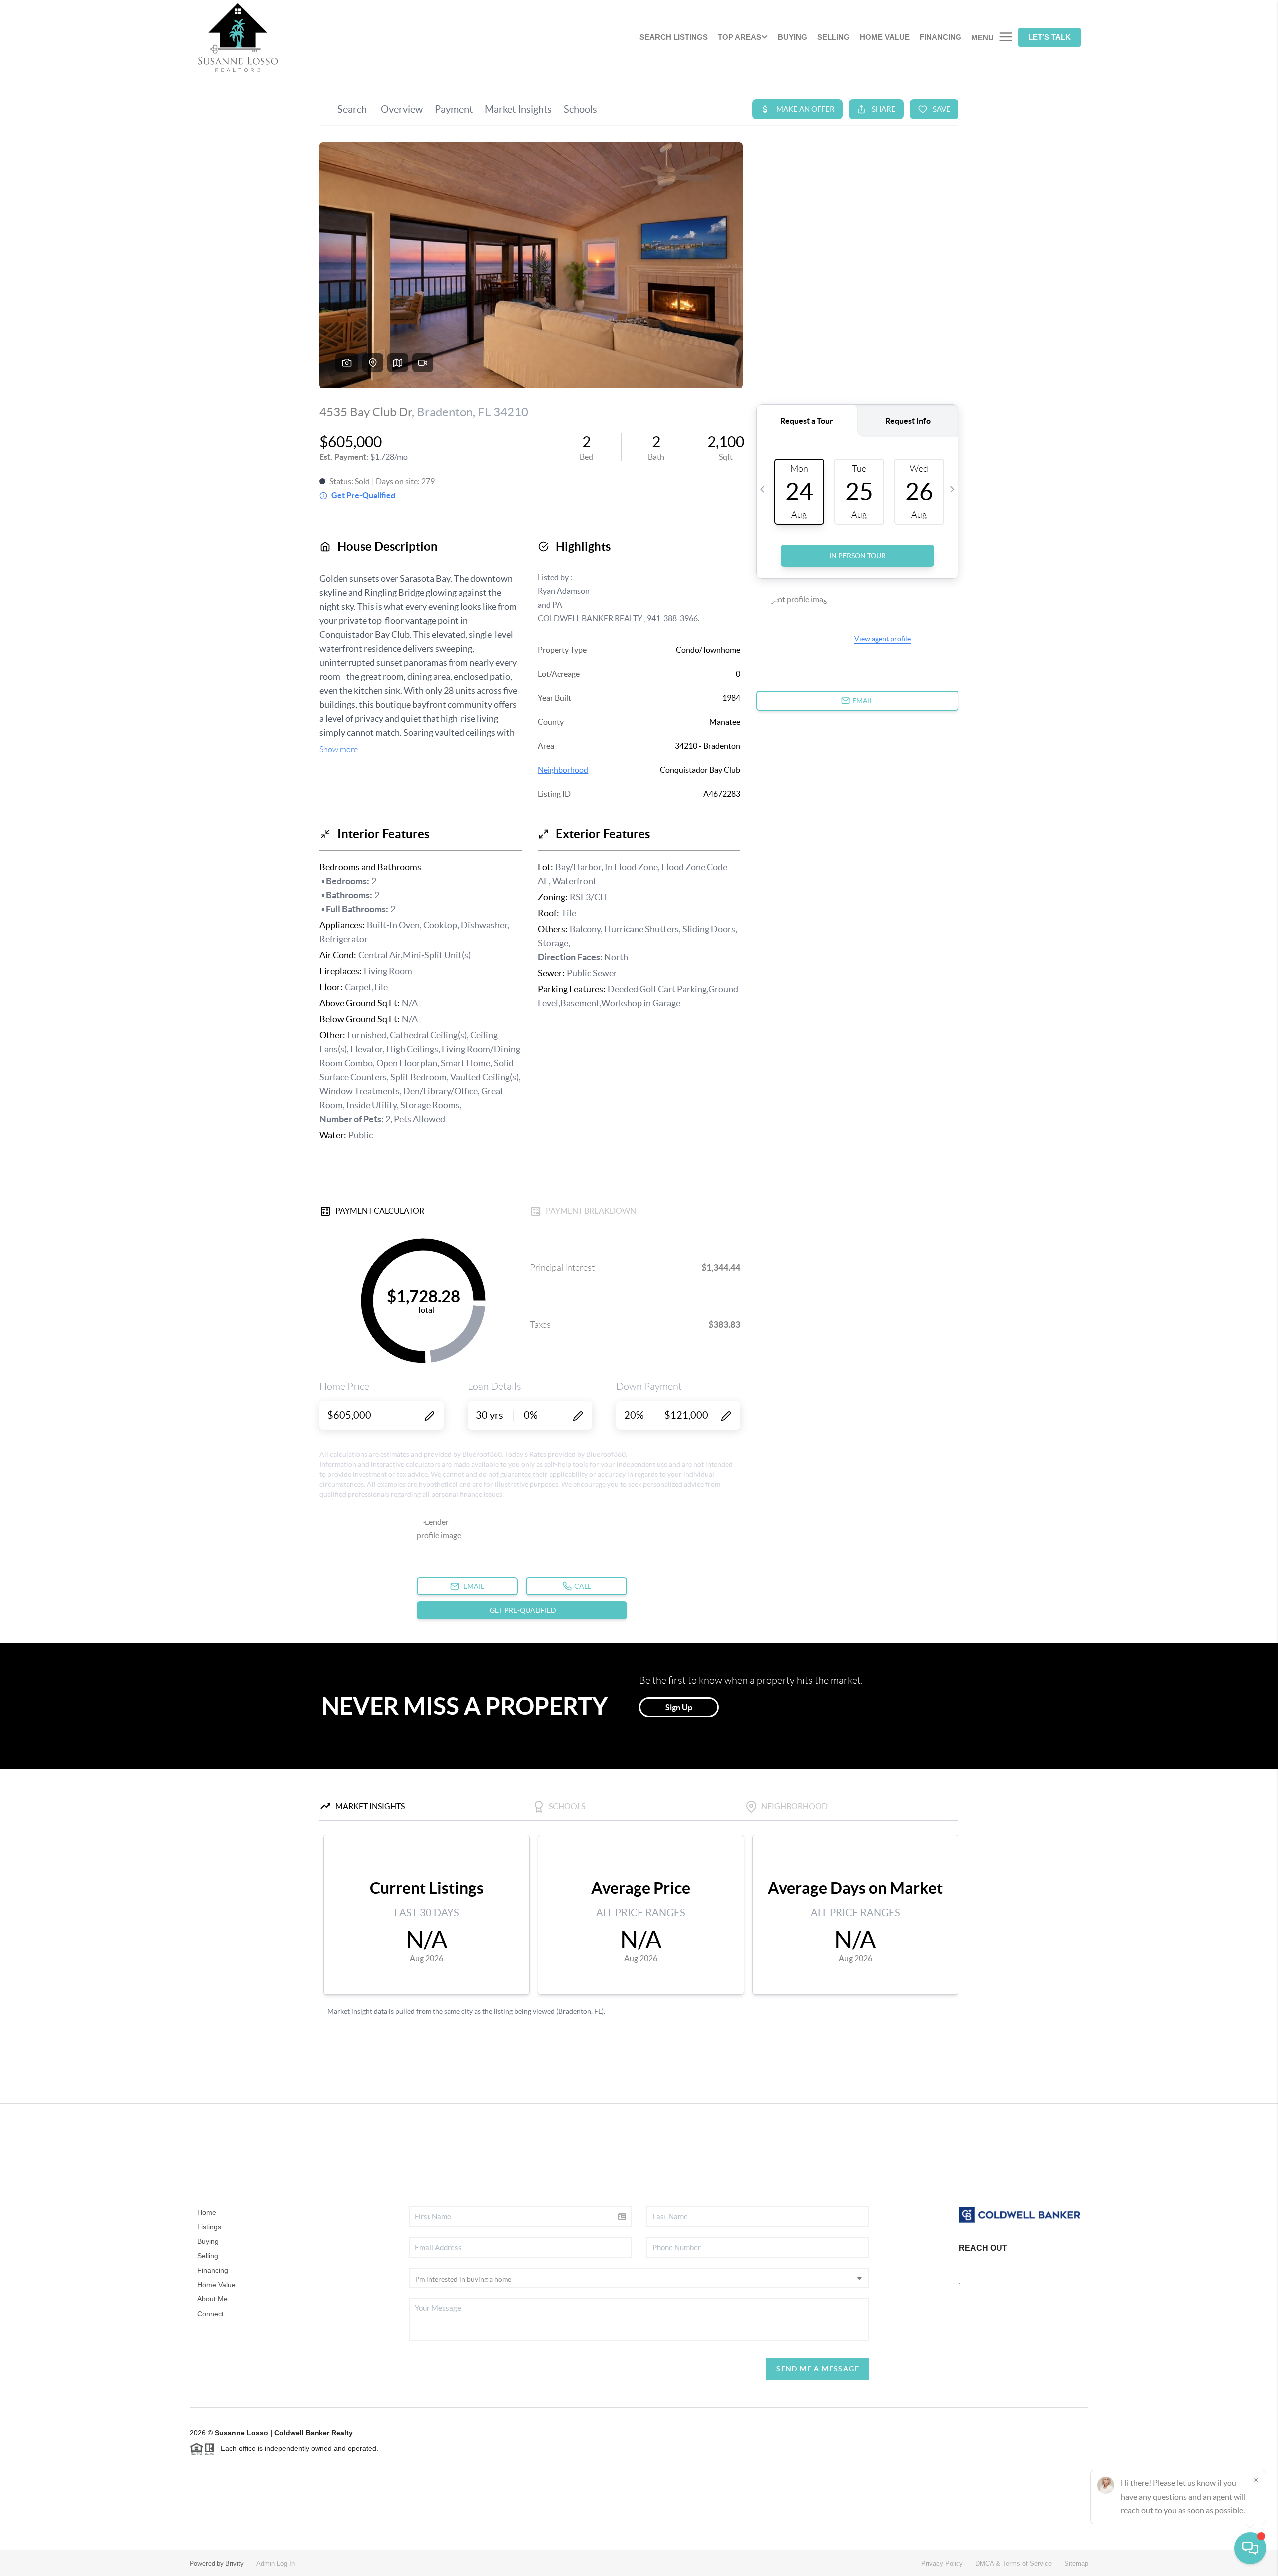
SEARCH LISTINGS (674, 37)
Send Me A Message (818, 2369)
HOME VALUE (885, 37)
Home (207, 2212)
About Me (212, 2299)
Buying (208, 2241)
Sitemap (1076, 2563)
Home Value (216, 2285)
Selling (208, 2256)
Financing (213, 2270)
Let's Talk (1050, 37)
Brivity (234, 2563)
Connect (210, 2314)
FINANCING (941, 37)
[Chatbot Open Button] (1250, 2548)
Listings (209, 2227)
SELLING (833, 37)
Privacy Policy (942, 2563)
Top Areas (740, 37)
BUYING (793, 37)
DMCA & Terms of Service (1014, 2563)
